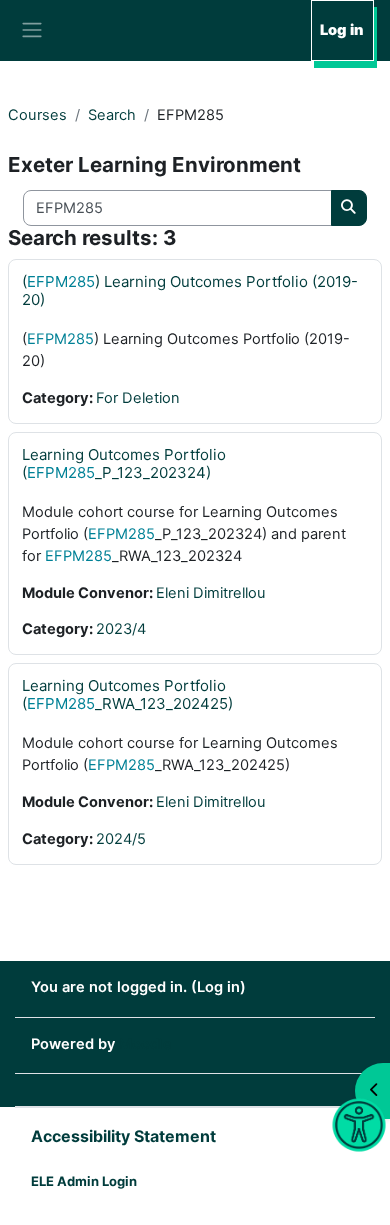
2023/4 (121, 629)
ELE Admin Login (84, 1181)
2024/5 (121, 839)
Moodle (145, 1044)
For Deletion (138, 398)
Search (112, 115)
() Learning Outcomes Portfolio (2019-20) (190, 290)
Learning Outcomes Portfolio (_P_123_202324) (124, 463)
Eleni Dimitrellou (211, 593)
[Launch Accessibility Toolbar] (359, 1125)
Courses (37, 115)
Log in (341, 30)
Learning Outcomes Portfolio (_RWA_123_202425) (127, 694)
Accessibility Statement (123, 1136)
